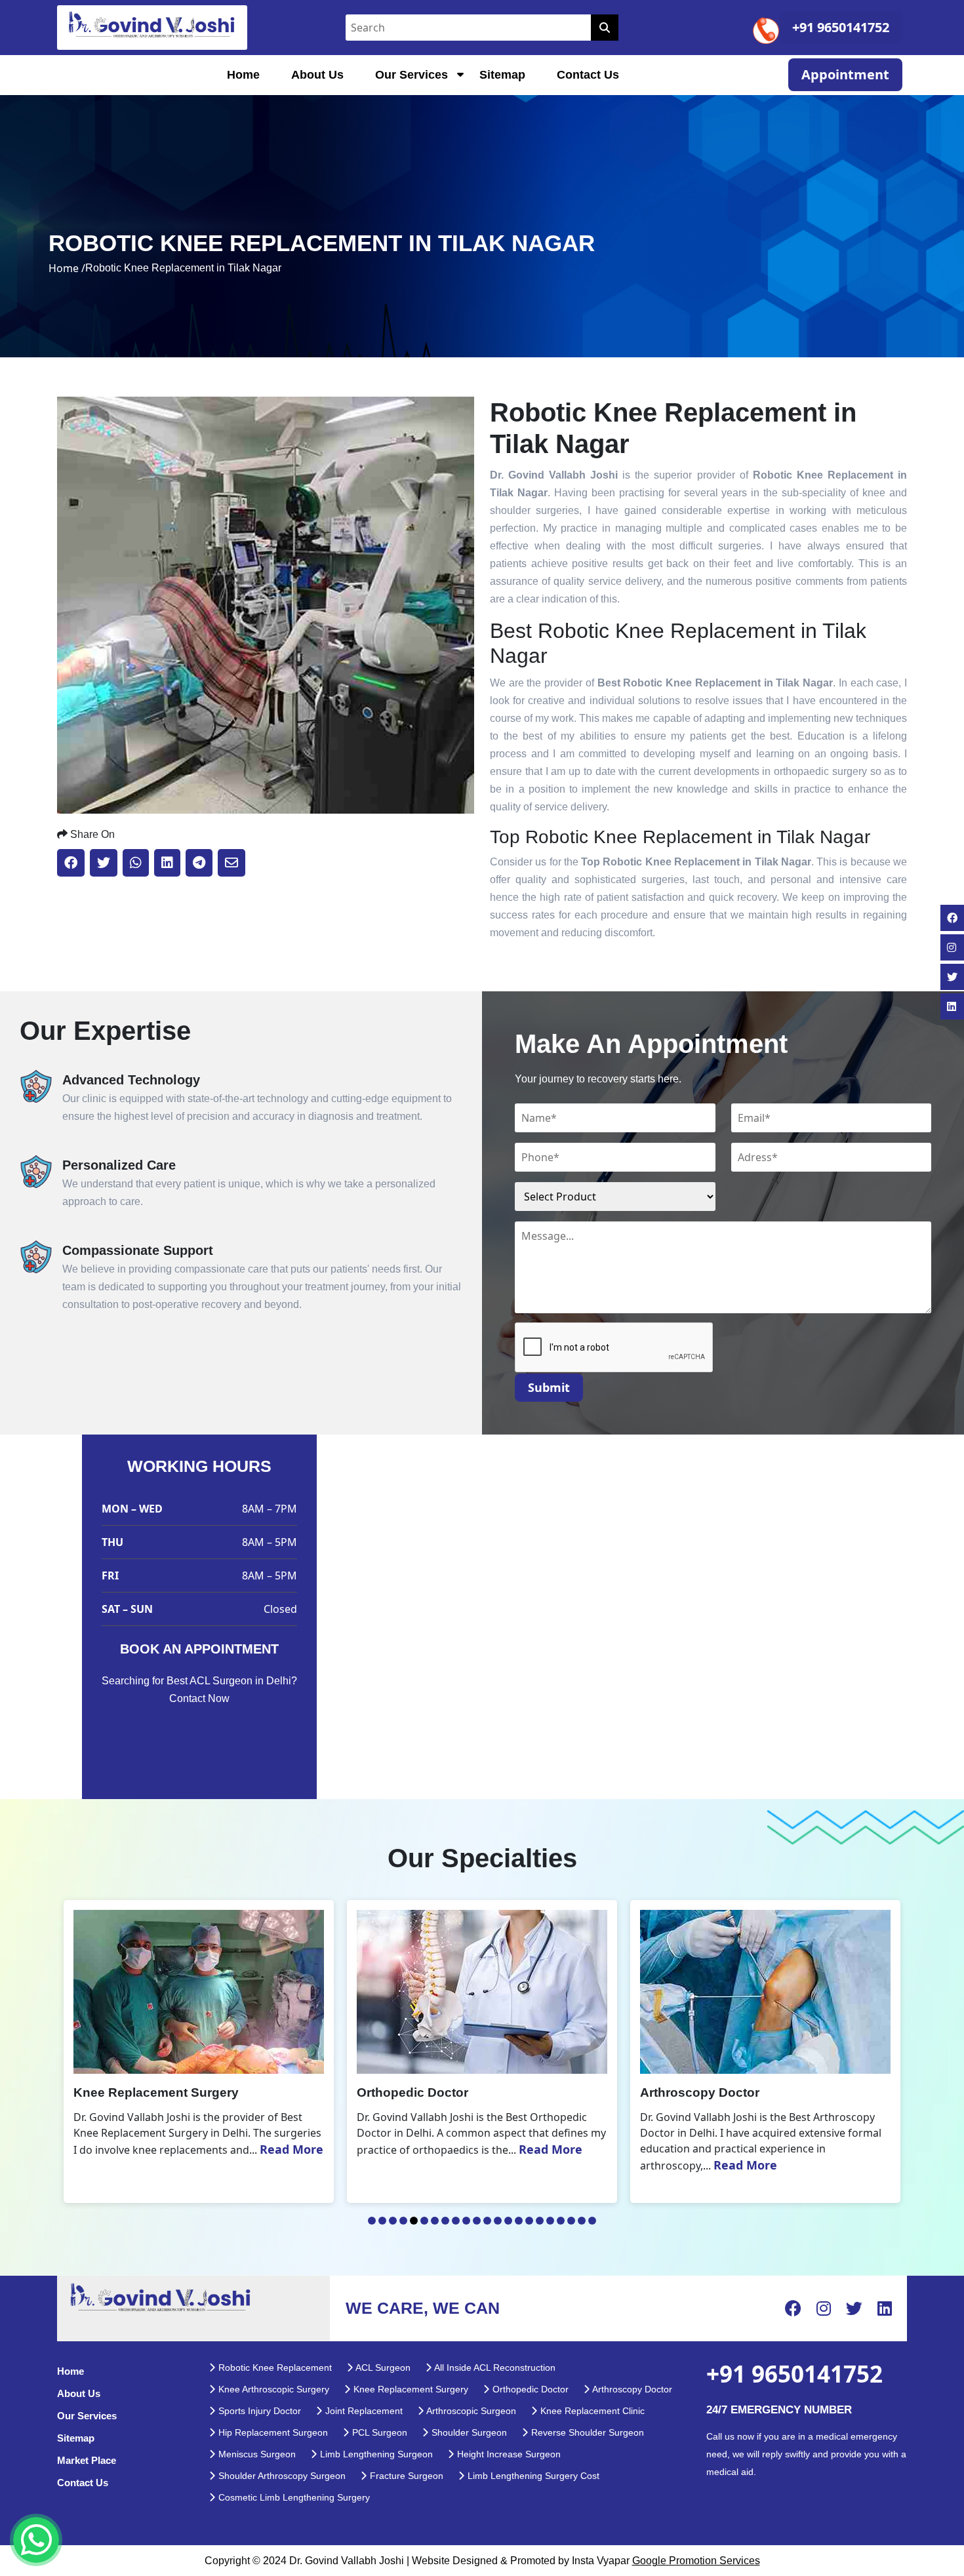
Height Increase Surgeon (508, 2454)
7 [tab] (435, 2221)
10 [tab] (466, 2221)
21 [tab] (582, 2221)
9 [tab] (456, 2221)
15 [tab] (519, 2221)
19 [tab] (561, 2221)
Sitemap (502, 75)
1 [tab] (372, 2221)
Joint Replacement (363, 2411)
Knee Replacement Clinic (591, 2411)
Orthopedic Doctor (529, 2389)
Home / (67, 268)
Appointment (845, 74)
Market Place (87, 2460)
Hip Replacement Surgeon (272, 2432)
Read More (278, 2149)
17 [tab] (540, 2221)
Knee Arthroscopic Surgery (272, 2389)
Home (243, 75)
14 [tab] (508, 2221)
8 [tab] (445, 2221)
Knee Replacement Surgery (410, 2389)
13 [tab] (498, 2221)
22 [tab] (592, 2221)
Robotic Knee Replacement (274, 2368)
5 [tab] (414, 2221)
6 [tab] (424, 2221)
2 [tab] (382, 2221)
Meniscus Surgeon (256, 2454)
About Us (317, 75)
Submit (549, 1387)
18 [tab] (550, 2221)
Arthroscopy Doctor (631, 2389)
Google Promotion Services (696, 2561)
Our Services (412, 75)
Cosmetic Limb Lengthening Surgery (293, 2497)
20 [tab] (571, 2221)
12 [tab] (487, 2221)
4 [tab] (403, 2221)
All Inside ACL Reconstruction (494, 2368)
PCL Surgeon (378, 2432)
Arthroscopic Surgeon (470, 2411)
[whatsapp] (36, 2540)
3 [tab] (393, 2221)
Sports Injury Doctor (258, 2411)
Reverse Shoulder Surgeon (586, 2432)
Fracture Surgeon (405, 2476)
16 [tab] (529, 2221)
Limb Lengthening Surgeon (375, 2454)
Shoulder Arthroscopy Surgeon (281, 2476)
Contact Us (588, 75)
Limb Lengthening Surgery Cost (532, 2476)
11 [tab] (477, 2221)
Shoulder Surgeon (468, 2432)
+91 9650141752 (841, 27)
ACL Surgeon (382, 2368)
